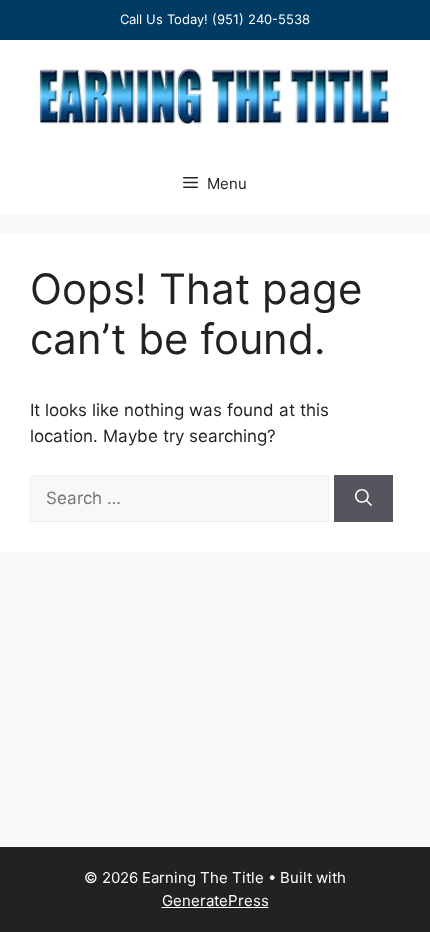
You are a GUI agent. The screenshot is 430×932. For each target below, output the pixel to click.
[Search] (363, 499)
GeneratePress (215, 900)
